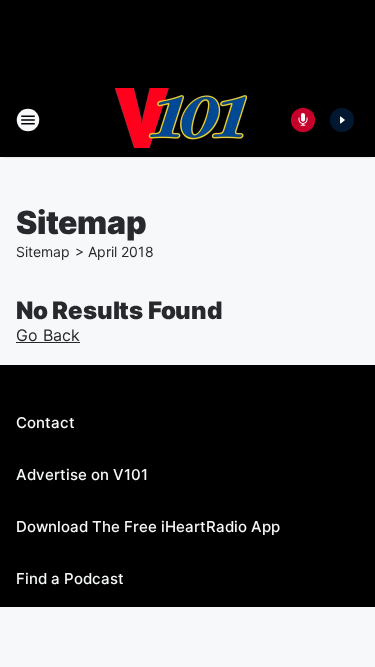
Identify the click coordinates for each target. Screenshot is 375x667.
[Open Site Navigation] (28, 120)
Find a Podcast (70, 578)
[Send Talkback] (303, 120)
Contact (45, 422)
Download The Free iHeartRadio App (148, 526)
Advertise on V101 (82, 474)
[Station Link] (181, 120)
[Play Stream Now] (342, 120)
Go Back (48, 335)
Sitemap (43, 251)
